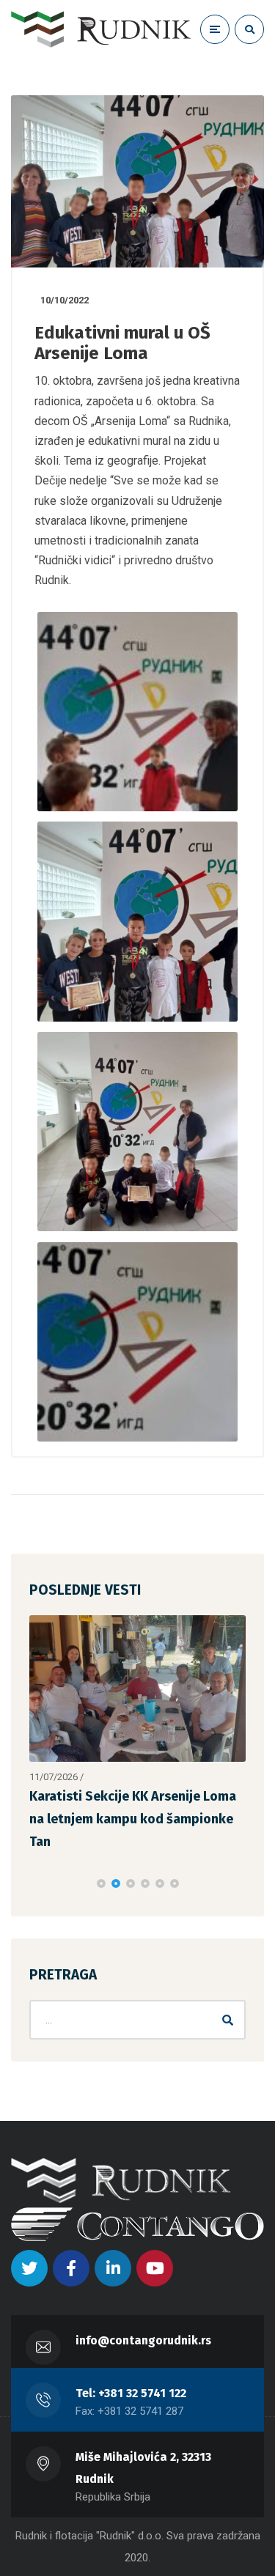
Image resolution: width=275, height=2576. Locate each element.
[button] (101, 1870)
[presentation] (36, 1870)
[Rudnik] (101, 29)
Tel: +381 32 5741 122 (131, 2379)
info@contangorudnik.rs (143, 2326)
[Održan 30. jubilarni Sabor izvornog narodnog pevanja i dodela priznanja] (137, 1693)
